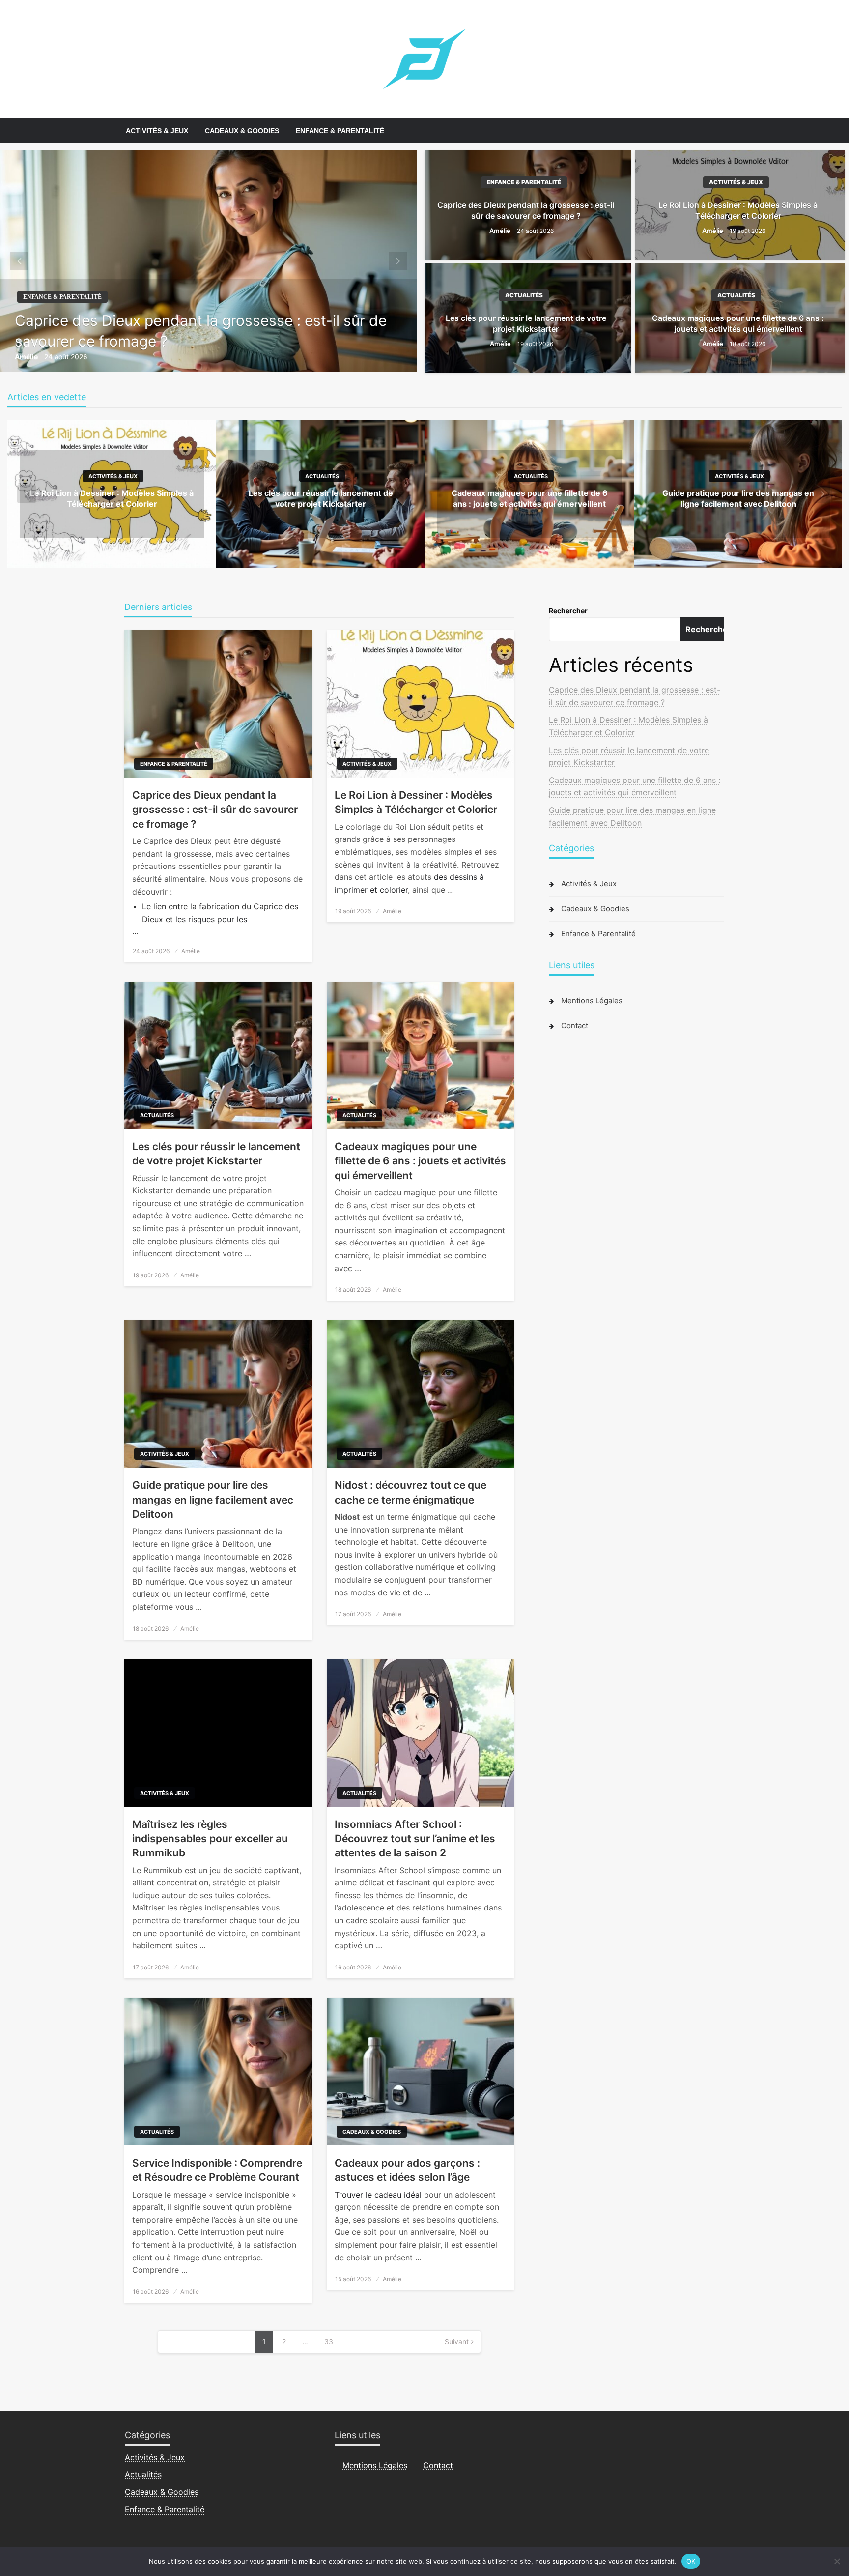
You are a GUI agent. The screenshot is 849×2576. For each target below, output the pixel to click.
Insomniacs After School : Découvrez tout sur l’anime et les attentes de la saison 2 (415, 1839)
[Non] (837, 2561)
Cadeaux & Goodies (242, 131)
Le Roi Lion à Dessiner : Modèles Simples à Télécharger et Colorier (738, 210)
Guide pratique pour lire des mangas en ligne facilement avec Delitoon (213, 1500)
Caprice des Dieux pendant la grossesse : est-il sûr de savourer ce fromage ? (201, 331)
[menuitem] (157, 131)
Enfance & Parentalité (340, 131)
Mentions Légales (592, 1000)
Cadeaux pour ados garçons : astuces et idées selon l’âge (407, 2170)
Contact (575, 1026)
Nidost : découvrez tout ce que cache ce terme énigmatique (410, 1492)
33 (329, 2341)
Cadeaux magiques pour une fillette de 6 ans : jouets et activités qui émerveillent (738, 323)
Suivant (457, 2341)
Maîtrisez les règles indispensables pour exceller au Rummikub (210, 1839)
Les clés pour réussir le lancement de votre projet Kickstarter (526, 323)
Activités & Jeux (157, 131)
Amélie (27, 357)
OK (691, 2561)
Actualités (524, 295)
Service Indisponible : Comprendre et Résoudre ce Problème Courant (217, 2170)
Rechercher (568, 611)
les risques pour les (211, 919)
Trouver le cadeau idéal (378, 2195)
